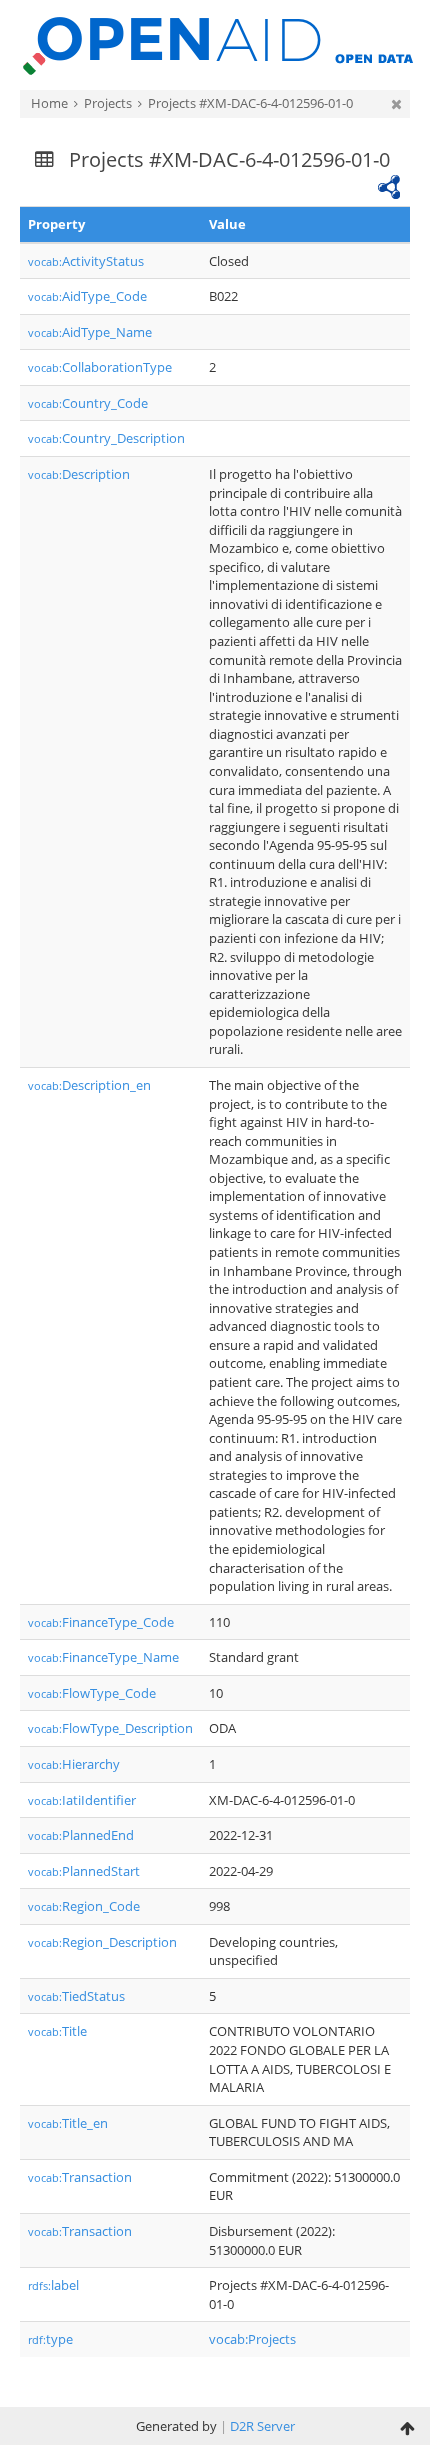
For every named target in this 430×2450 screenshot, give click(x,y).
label (53, 2285)
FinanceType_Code (101, 1622)
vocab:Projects (252, 2339)
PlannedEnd (81, 1835)
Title (57, 2031)
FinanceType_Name (103, 1657)
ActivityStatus (86, 261)
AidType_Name (90, 332)
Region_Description (102, 1942)
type (50, 2339)
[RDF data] (389, 185)
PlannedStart (84, 1871)
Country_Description (106, 438)
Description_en (89, 1085)
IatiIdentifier (82, 1800)
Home (49, 103)
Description (79, 474)
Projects (108, 103)
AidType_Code (87, 296)
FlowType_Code (92, 1693)
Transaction (80, 2177)
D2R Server (262, 2426)
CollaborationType (100, 367)
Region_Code (84, 1906)
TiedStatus (76, 1996)
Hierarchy (74, 1764)
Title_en (68, 2123)
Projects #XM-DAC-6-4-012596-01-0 (250, 103)
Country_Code (88, 403)
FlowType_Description (110, 1728)
